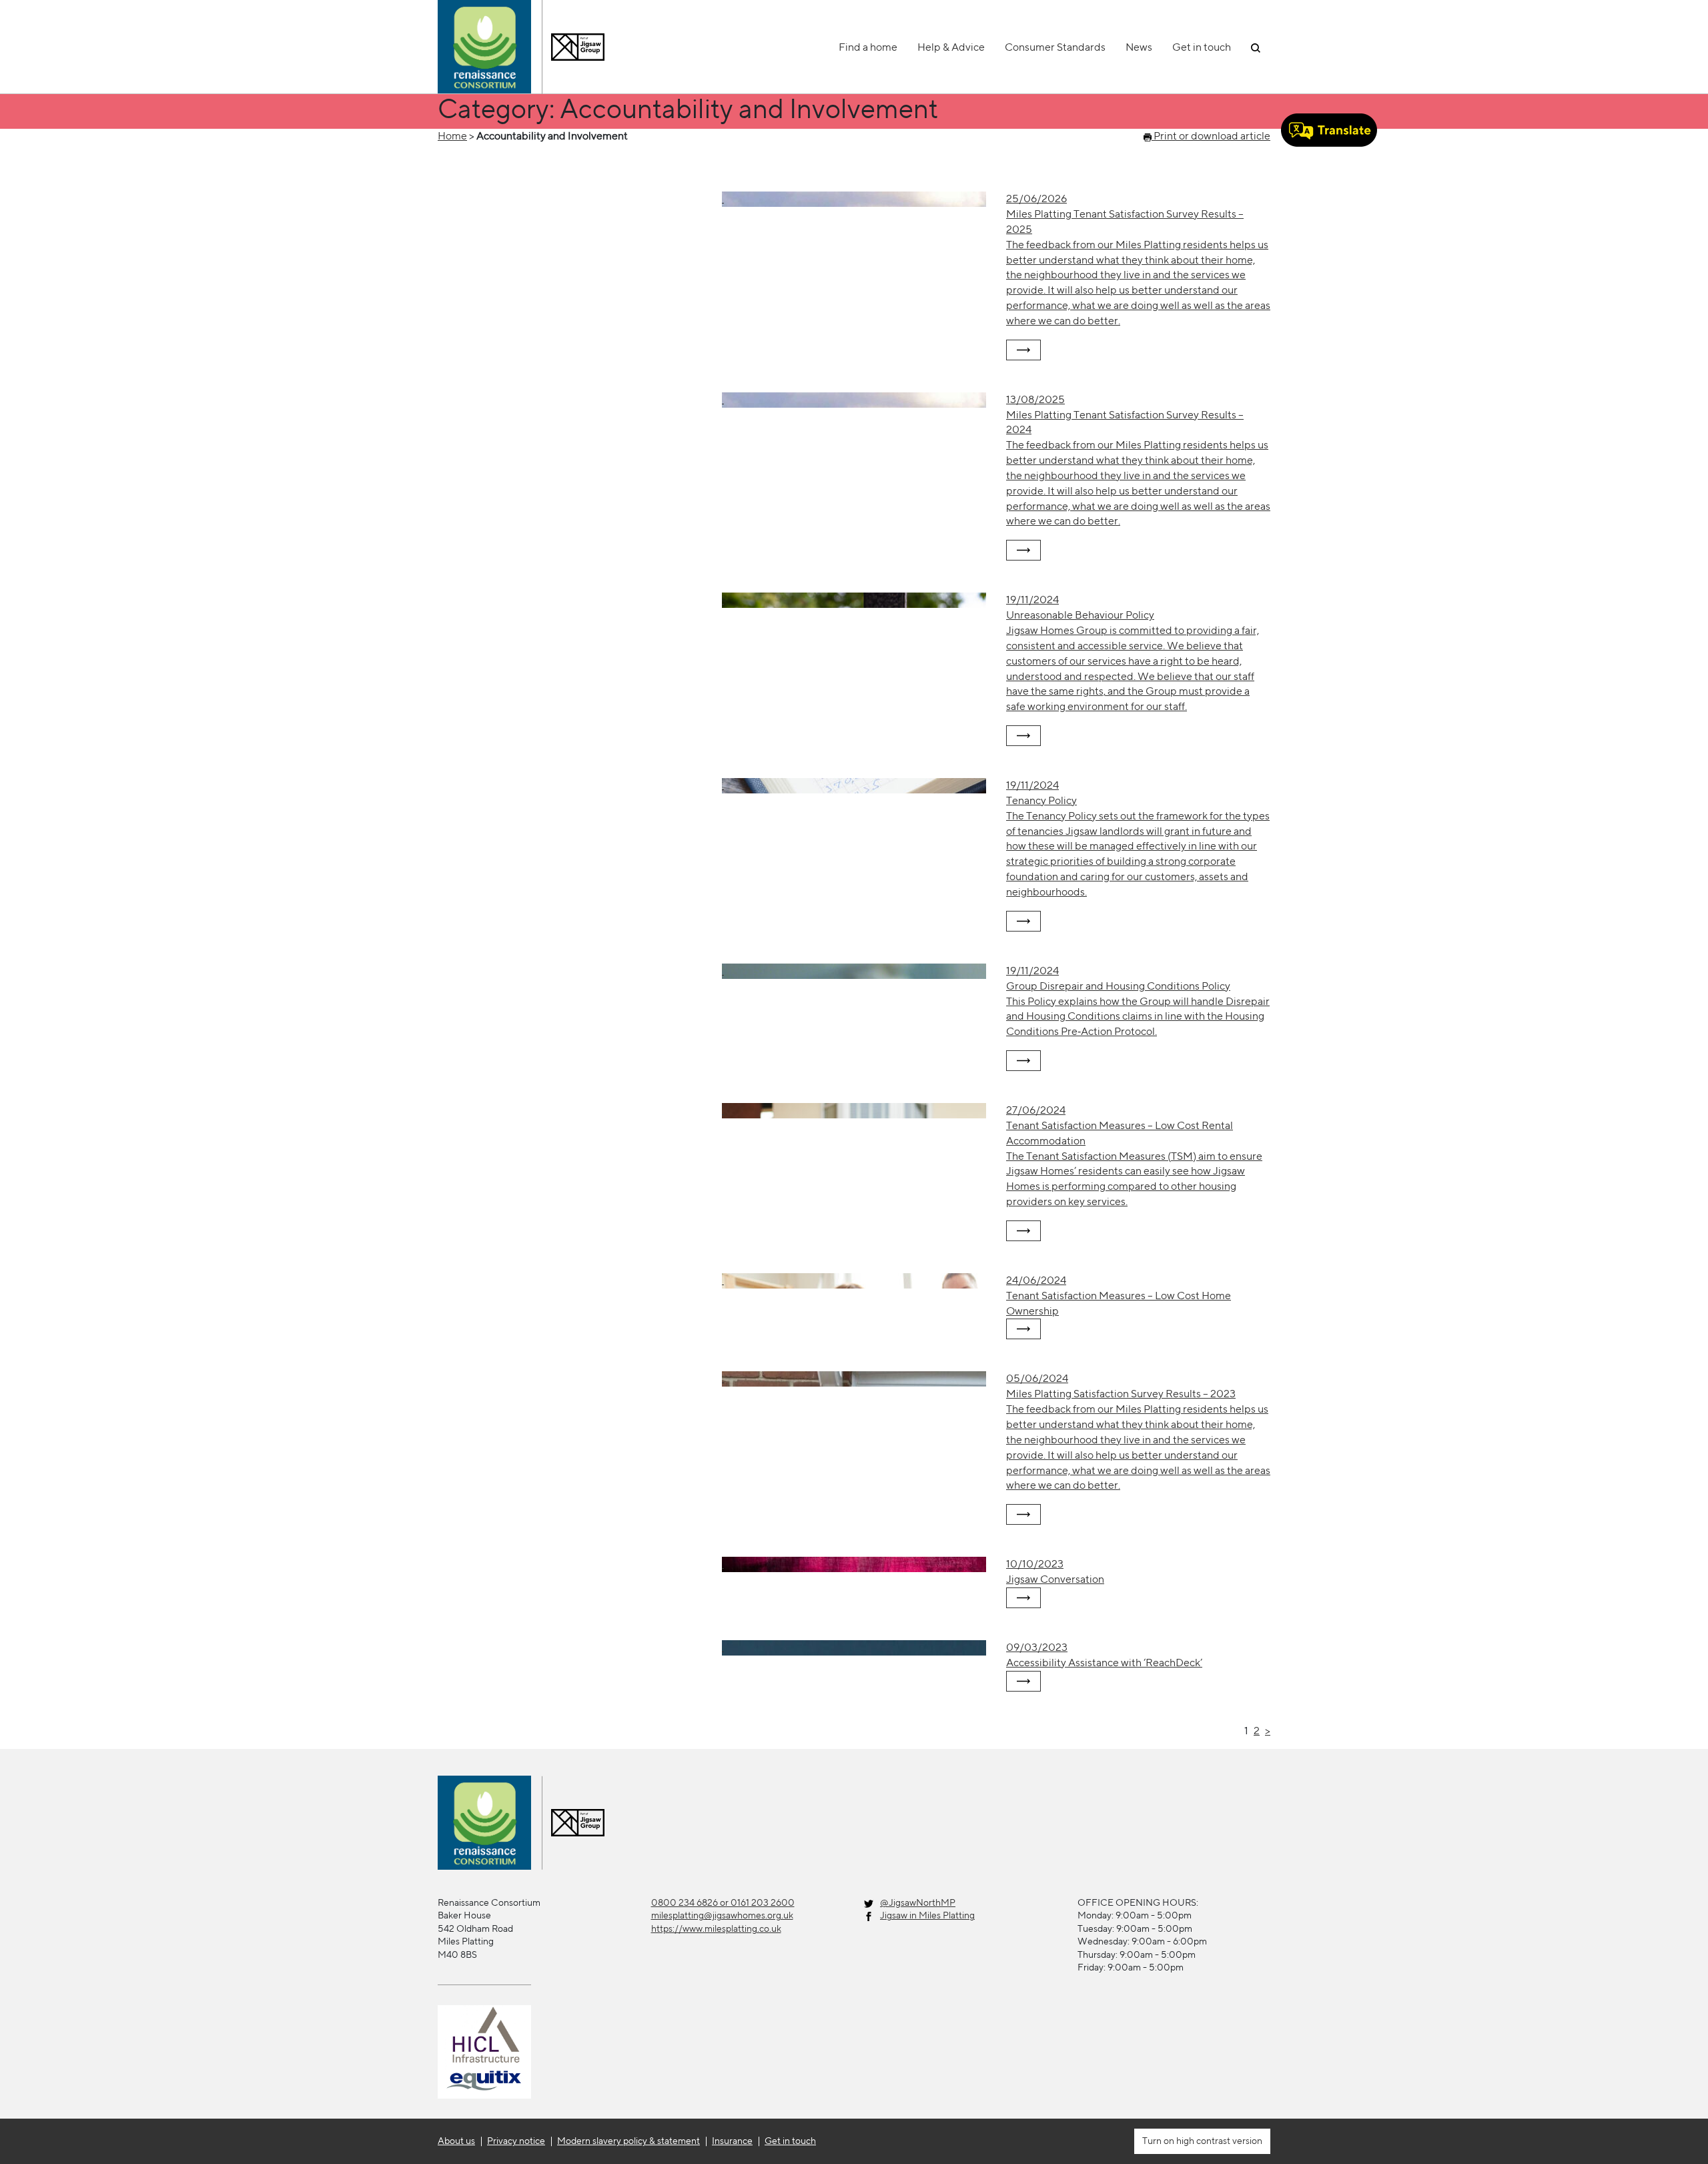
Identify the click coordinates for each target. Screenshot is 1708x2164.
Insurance (732, 2141)
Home (452, 136)
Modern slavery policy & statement (628, 2141)
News (1139, 47)
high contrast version (1218, 2141)
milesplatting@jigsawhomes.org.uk (722, 1915)
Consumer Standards (1055, 47)
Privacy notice (516, 2141)
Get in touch (1202, 47)
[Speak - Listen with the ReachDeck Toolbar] (1329, 130)
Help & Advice (951, 47)
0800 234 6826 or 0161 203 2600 (723, 1902)
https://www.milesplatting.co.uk (716, 1928)
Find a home (868, 47)
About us (456, 2141)
